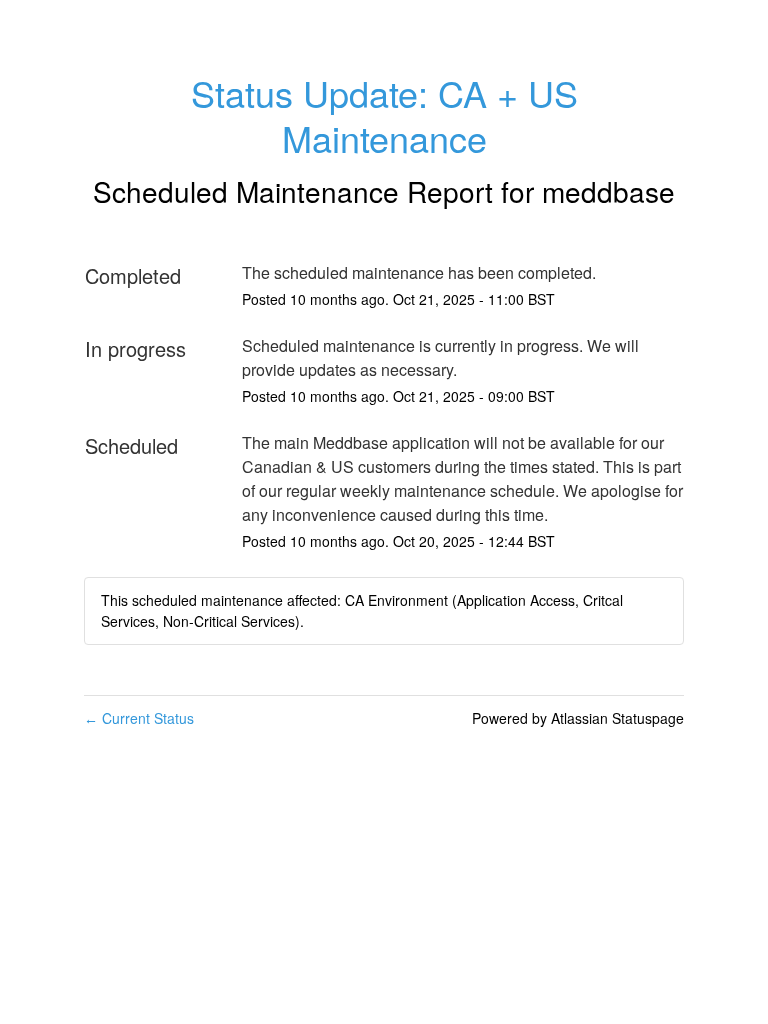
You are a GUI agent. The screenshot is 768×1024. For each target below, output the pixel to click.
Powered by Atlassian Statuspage (578, 718)
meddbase (608, 191)
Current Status (139, 718)
